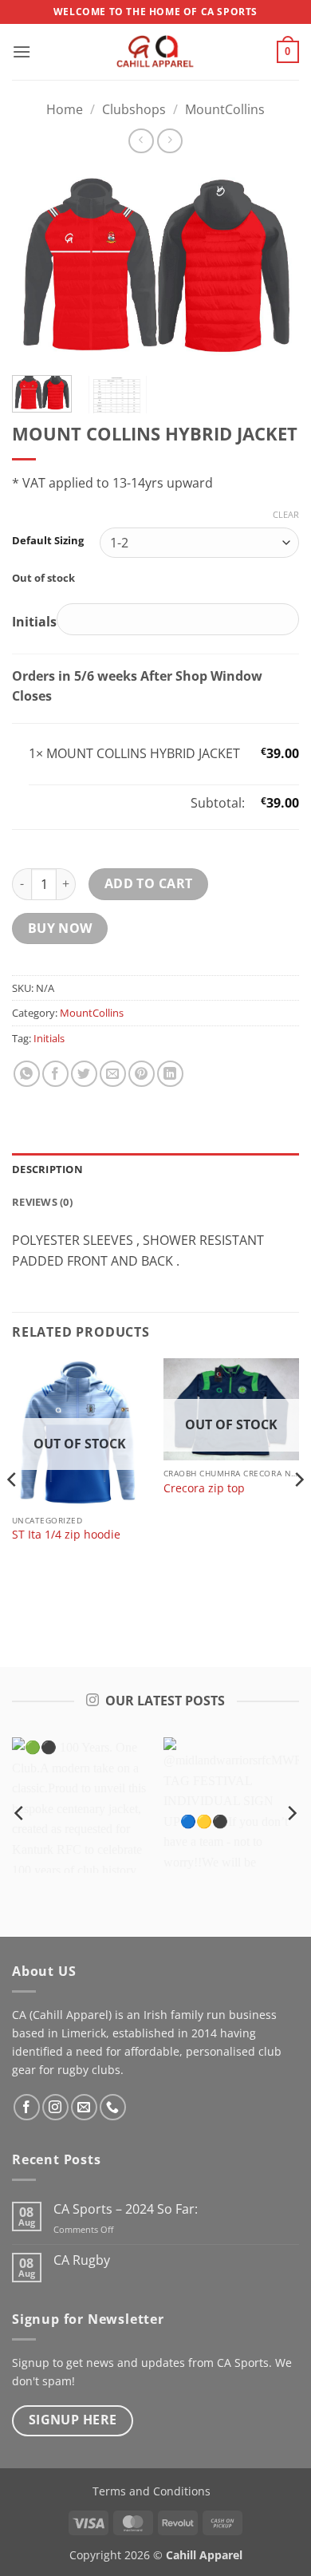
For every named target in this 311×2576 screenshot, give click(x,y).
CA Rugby (82, 2260)
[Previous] (37, 266)
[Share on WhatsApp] (27, 1074)
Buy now (60, 928)
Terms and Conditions (152, 2491)
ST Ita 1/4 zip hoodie (66, 1535)
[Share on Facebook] (55, 1074)
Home (65, 109)
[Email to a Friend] (113, 1074)
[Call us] (113, 2107)
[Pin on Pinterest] (142, 1074)
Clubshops (134, 109)
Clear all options (77, 803)
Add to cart (149, 883)
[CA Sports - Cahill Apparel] (155, 52)
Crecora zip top (204, 1488)
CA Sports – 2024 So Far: (126, 2209)
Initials (49, 1038)
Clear (286, 515)
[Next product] (141, 141)
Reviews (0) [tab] (42, 1202)
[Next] (274, 266)
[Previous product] (169, 141)
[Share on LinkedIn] (170, 1074)
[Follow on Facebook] (27, 2107)
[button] (22, 51)
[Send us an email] (84, 2107)
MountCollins (225, 109)
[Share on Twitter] (84, 1074)
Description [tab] (47, 1169)
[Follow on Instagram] (55, 2107)
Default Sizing (48, 541)
